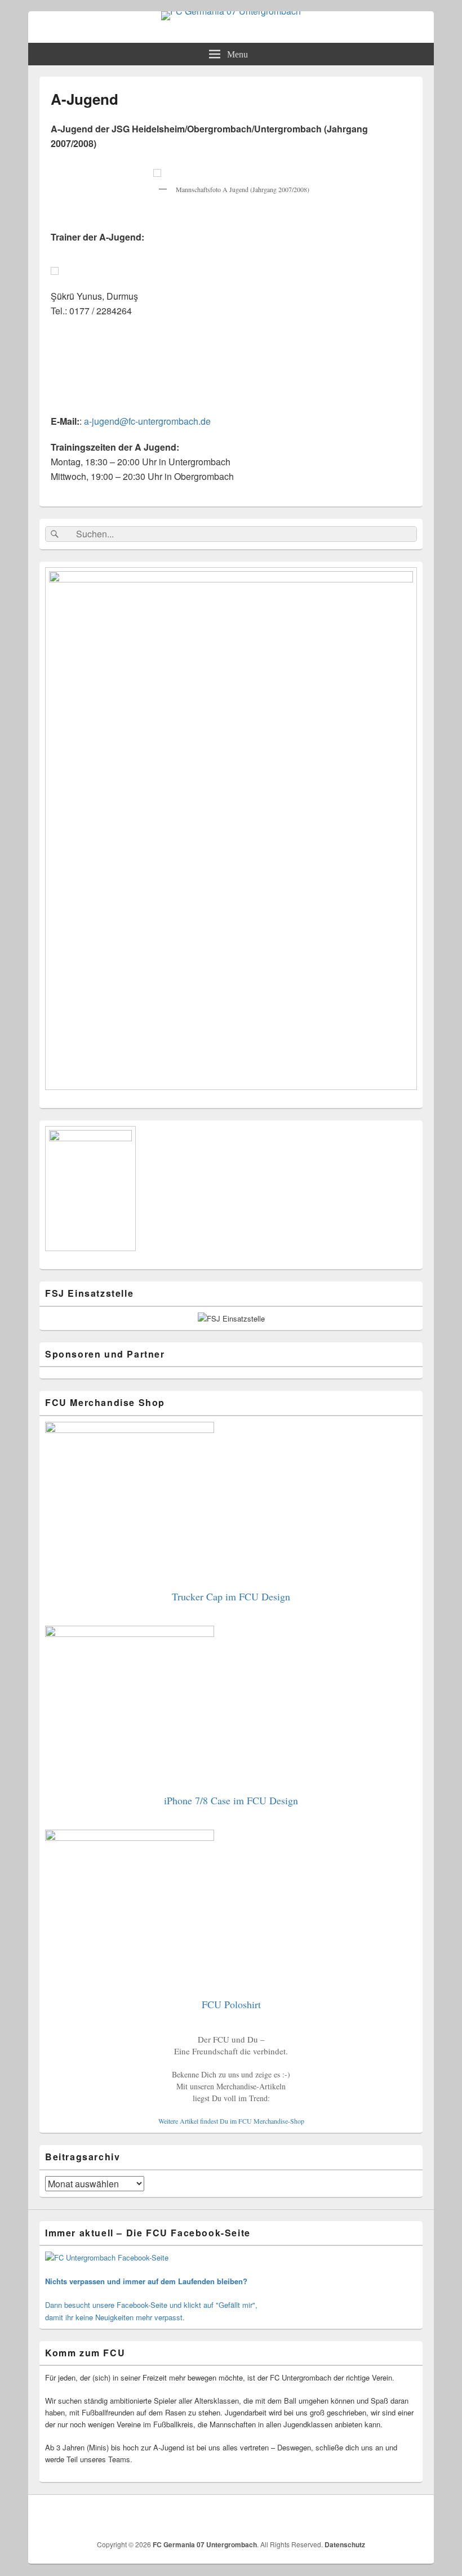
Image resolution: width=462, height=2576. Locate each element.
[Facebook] (388, 2516)
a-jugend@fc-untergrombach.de (147, 421)
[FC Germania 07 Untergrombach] (231, 11)
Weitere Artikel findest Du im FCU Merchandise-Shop (231, 2121)
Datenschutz (345, 2544)
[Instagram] (413, 2516)
